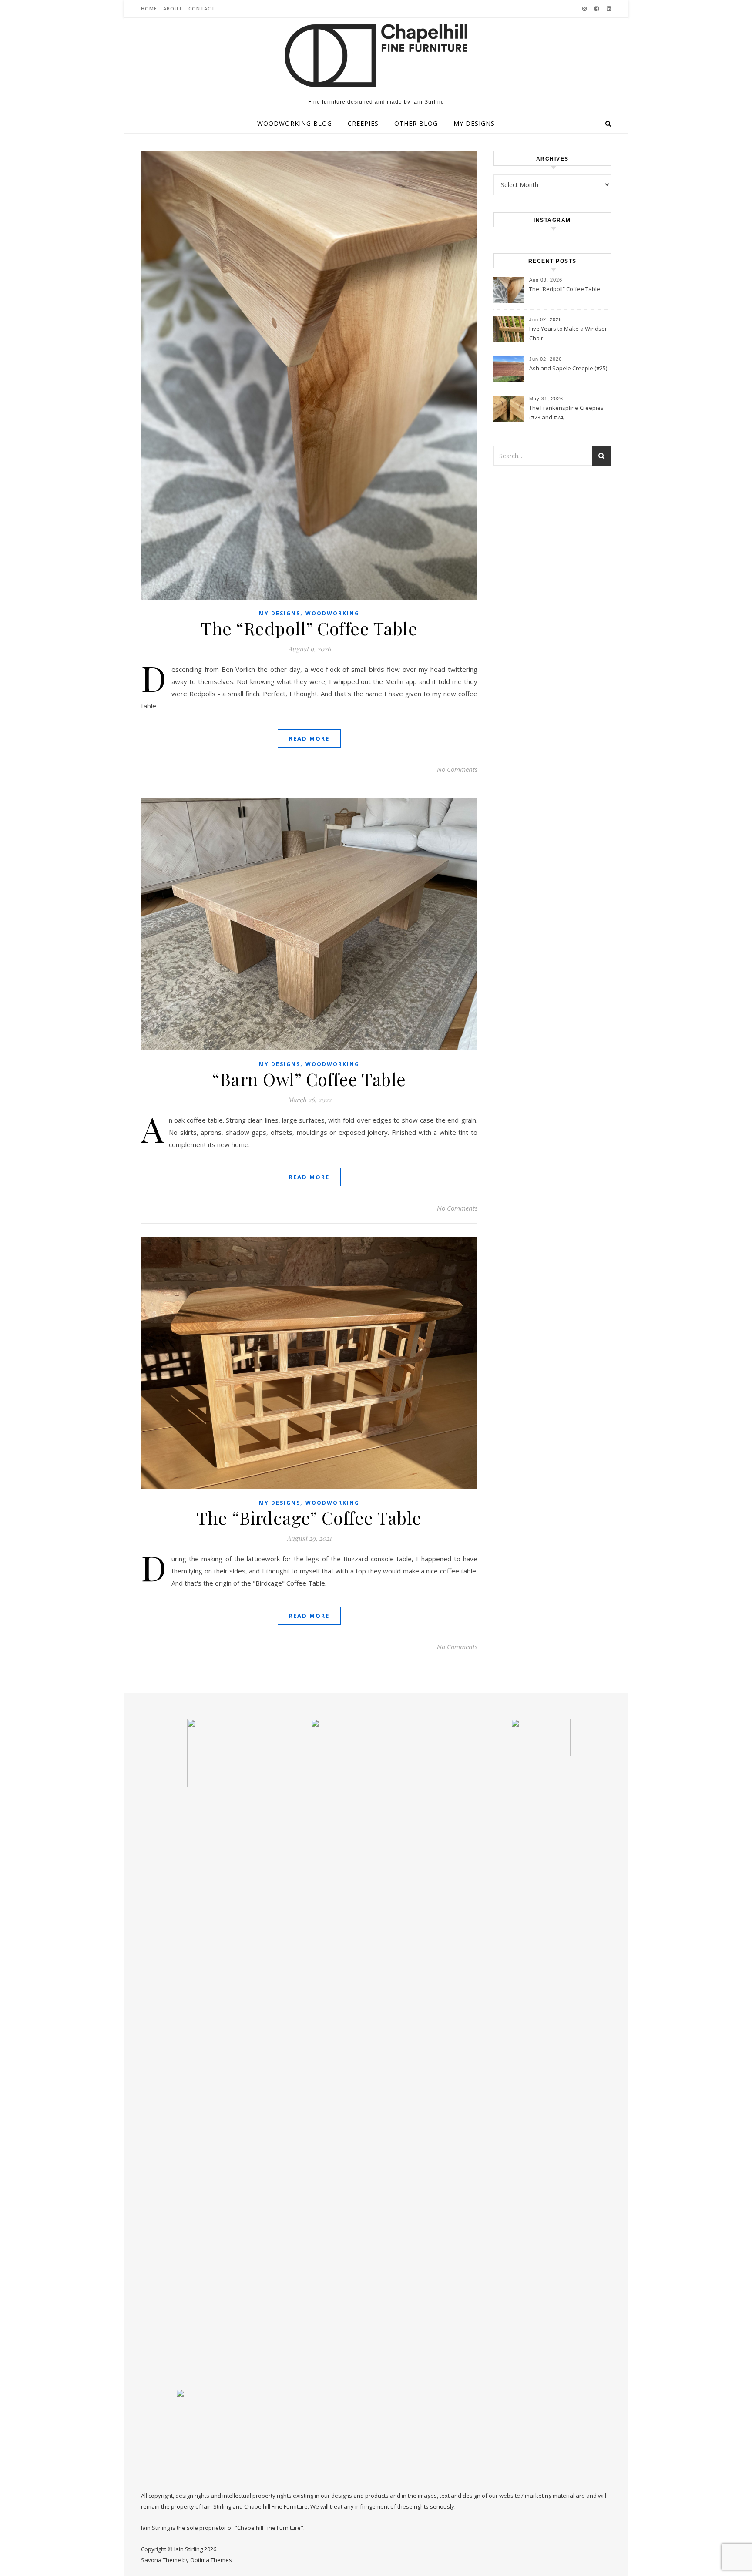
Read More (309, 738)
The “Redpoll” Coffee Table (309, 628)
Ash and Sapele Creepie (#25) (568, 368)
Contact (202, 8)
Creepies (363, 123)
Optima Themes (211, 2560)
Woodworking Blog (295, 123)
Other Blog (416, 123)
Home (149, 8)
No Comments (457, 769)
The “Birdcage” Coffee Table (309, 1518)
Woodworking (332, 613)
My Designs (474, 123)
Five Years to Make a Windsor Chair (568, 333)
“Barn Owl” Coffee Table (309, 1079)
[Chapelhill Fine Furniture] (376, 55)
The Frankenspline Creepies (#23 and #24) (566, 413)
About (173, 8)
